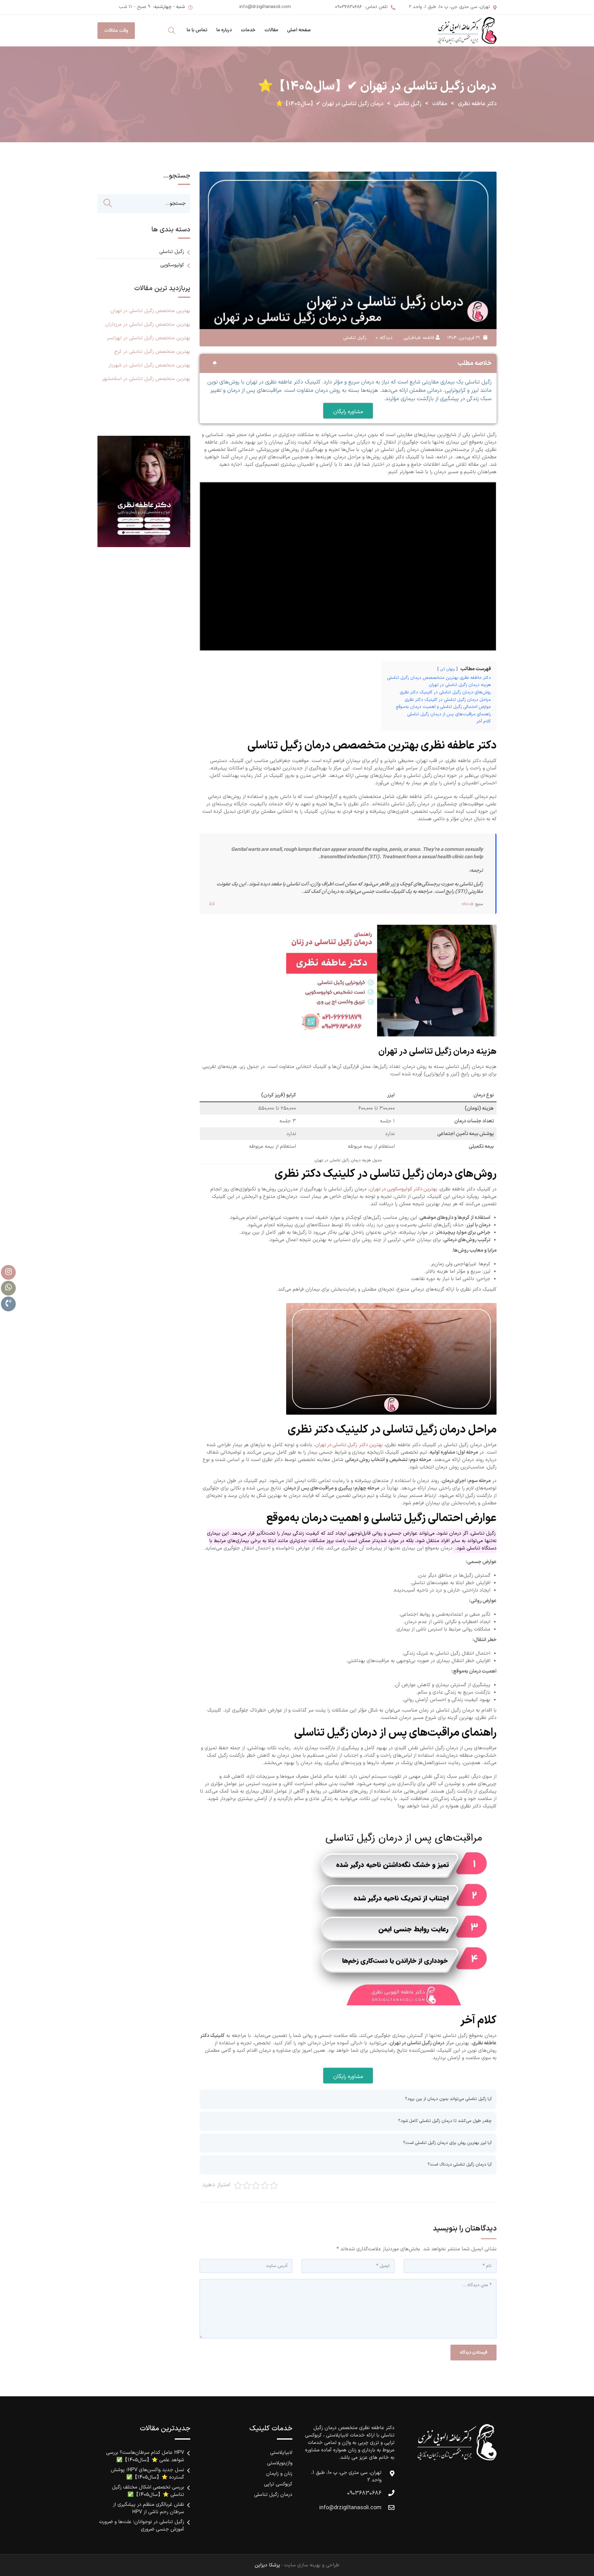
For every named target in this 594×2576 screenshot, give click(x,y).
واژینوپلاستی (280, 2463)
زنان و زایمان (279, 2474)
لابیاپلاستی (281, 2453)
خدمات (248, 30)
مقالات (271, 30)
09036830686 (364, 2493)
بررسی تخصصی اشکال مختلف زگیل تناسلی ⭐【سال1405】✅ (148, 2491)
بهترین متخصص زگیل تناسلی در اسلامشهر (146, 379)
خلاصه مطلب (475, 363)
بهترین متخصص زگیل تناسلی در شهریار (149, 365)
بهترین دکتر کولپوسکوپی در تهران (403, 1189)
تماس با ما (197, 30)
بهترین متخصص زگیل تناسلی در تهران (150, 311)
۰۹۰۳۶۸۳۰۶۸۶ (348, 7)
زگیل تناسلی (355, 338)
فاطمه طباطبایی (419, 338)
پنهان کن (448, 669)
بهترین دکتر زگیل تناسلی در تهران (349, 1445)
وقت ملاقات (116, 31)
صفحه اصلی (299, 30)
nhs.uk (468, 904)
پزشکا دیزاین (267, 2565)
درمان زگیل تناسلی (273, 2495)
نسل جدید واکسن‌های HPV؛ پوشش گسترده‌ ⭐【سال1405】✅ (147, 2474)
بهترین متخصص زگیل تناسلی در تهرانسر (148, 338)
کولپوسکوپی (172, 265)
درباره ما (224, 30)
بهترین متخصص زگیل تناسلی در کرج (152, 352)
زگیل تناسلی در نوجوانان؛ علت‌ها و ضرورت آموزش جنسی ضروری (142, 2526)
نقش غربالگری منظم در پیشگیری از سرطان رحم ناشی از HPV (148, 2508)
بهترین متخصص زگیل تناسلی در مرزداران (148, 324)
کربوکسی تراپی (278, 2484)
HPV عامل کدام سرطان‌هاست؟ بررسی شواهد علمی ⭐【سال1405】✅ (145, 2456)
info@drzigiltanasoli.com (265, 7)
